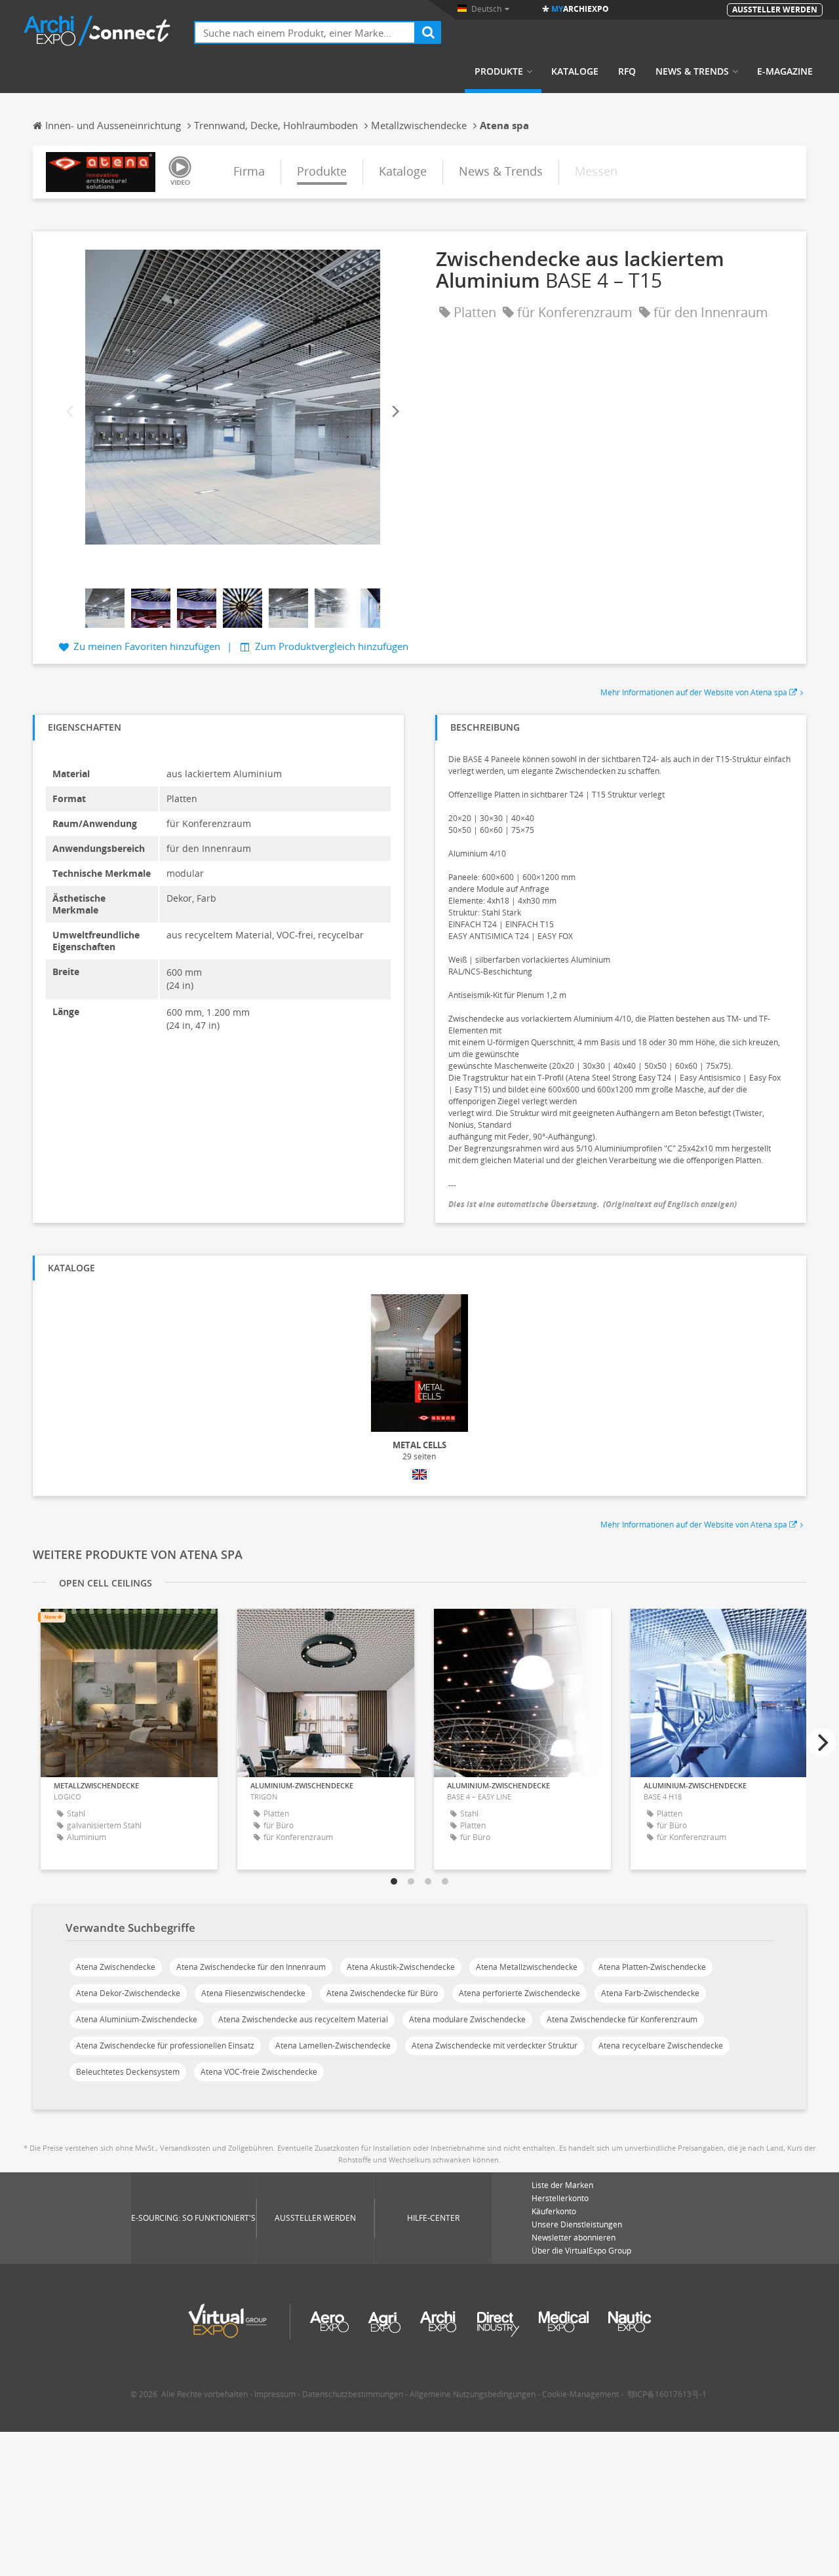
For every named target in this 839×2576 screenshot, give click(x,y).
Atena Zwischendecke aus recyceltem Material (303, 2019)
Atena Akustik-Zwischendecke (401, 1967)
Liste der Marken (562, 2185)
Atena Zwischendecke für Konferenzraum (622, 2019)
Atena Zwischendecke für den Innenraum (251, 1967)
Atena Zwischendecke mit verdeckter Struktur (495, 2046)
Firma (249, 171)
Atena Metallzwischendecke (527, 1967)
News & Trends (692, 71)
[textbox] (305, 32)
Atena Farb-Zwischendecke (650, 1993)
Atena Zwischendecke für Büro (382, 1993)
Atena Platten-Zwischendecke (652, 1967)
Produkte (499, 71)
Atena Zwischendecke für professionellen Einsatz (165, 2046)
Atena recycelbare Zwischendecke (661, 2046)
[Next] (395, 412)
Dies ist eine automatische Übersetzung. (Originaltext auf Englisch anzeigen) (593, 1204)
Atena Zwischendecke (116, 1967)
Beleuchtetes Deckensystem (128, 2072)
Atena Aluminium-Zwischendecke (137, 2019)
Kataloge (575, 71)
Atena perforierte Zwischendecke (519, 1993)
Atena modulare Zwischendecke (467, 2019)
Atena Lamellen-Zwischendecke (333, 2046)
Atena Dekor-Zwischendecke (128, 1993)
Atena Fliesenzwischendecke (253, 1993)
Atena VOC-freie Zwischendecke (259, 2072)
